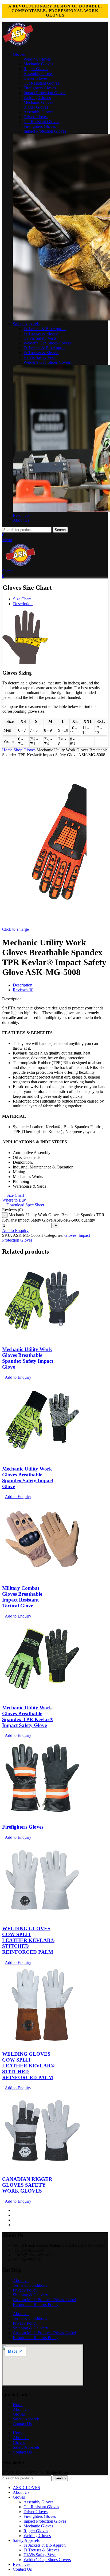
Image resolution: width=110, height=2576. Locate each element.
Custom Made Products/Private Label (44, 2300)
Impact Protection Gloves (45, 93)
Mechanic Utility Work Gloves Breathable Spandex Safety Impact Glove (28, 1358)
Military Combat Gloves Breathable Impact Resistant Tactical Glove (22, 1597)
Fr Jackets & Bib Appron (45, 329)
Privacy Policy (25, 2290)
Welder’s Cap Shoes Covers (47, 343)
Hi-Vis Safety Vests (40, 338)
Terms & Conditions (30, 2285)
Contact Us (22, 2424)
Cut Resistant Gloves (41, 83)
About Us (21, 2280)
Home (8, 750)
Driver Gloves (36, 78)
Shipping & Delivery (30, 2295)
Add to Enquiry (15, 1230)
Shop (19, 750)
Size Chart (22, 599)
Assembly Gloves (38, 74)
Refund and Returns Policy (36, 2304)
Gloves (30, 750)
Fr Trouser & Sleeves (41, 333)
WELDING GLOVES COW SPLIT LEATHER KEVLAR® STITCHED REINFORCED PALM (28, 1940)
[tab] (23, 985)
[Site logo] (18, 45)
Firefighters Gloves (40, 88)
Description (23, 604)
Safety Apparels (26, 2419)
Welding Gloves (37, 59)
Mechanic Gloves (38, 64)
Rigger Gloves (36, 69)
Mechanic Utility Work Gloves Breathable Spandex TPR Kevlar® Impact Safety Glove (28, 1716)
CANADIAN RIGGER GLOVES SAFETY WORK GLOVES (27, 2185)
